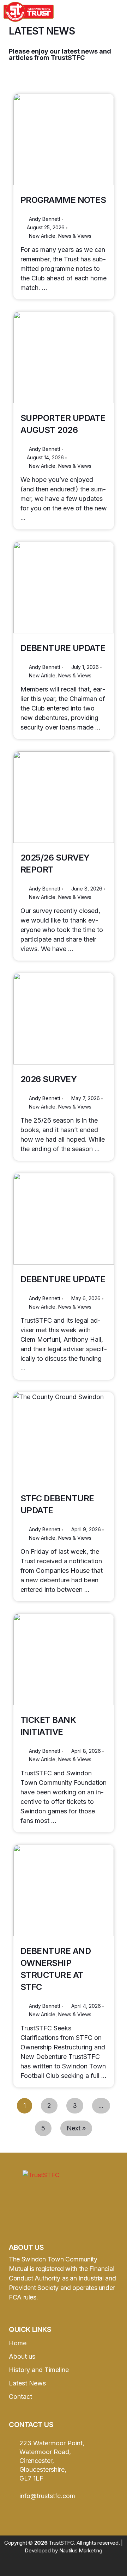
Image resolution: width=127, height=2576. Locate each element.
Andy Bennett (45, 219)
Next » (76, 2128)
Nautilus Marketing (81, 2550)
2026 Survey (49, 1079)
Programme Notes (63, 200)
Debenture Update (63, 648)
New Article (42, 236)
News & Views (75, 236)
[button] (83, 12)
